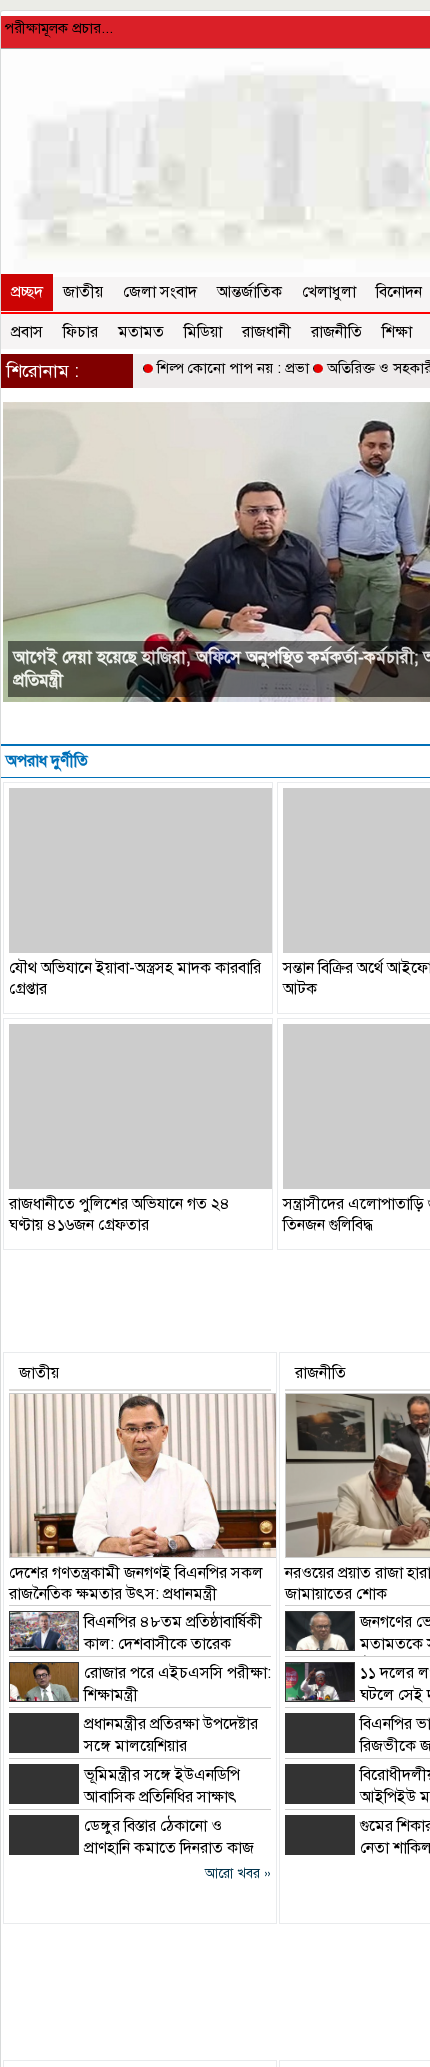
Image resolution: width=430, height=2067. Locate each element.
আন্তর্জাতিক (249, 292)
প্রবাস (27, 332)
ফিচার (80, 332)
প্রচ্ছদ (27, 292)
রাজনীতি (336, 332)
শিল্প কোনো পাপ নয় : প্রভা (233, 368)
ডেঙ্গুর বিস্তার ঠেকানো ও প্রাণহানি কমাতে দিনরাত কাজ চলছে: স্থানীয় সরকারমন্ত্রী (131, 1848)
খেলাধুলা (329, 292)
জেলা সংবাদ (160, 292)
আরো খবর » (238, 1873)
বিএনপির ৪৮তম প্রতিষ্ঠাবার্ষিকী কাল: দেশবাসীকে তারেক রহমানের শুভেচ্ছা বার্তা (135, 1644)
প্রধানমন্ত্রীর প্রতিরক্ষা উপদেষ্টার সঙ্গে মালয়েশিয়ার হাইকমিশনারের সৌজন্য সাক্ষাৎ (133, 1746)
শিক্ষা (397, 332)
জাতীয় (83, 292)
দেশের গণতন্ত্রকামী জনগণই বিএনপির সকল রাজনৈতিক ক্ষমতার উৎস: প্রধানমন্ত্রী (136, 1583)
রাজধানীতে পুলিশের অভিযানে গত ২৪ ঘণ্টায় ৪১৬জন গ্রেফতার (119, 1214)
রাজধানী (266, 332)
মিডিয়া (203, 332)
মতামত (141, 332)
